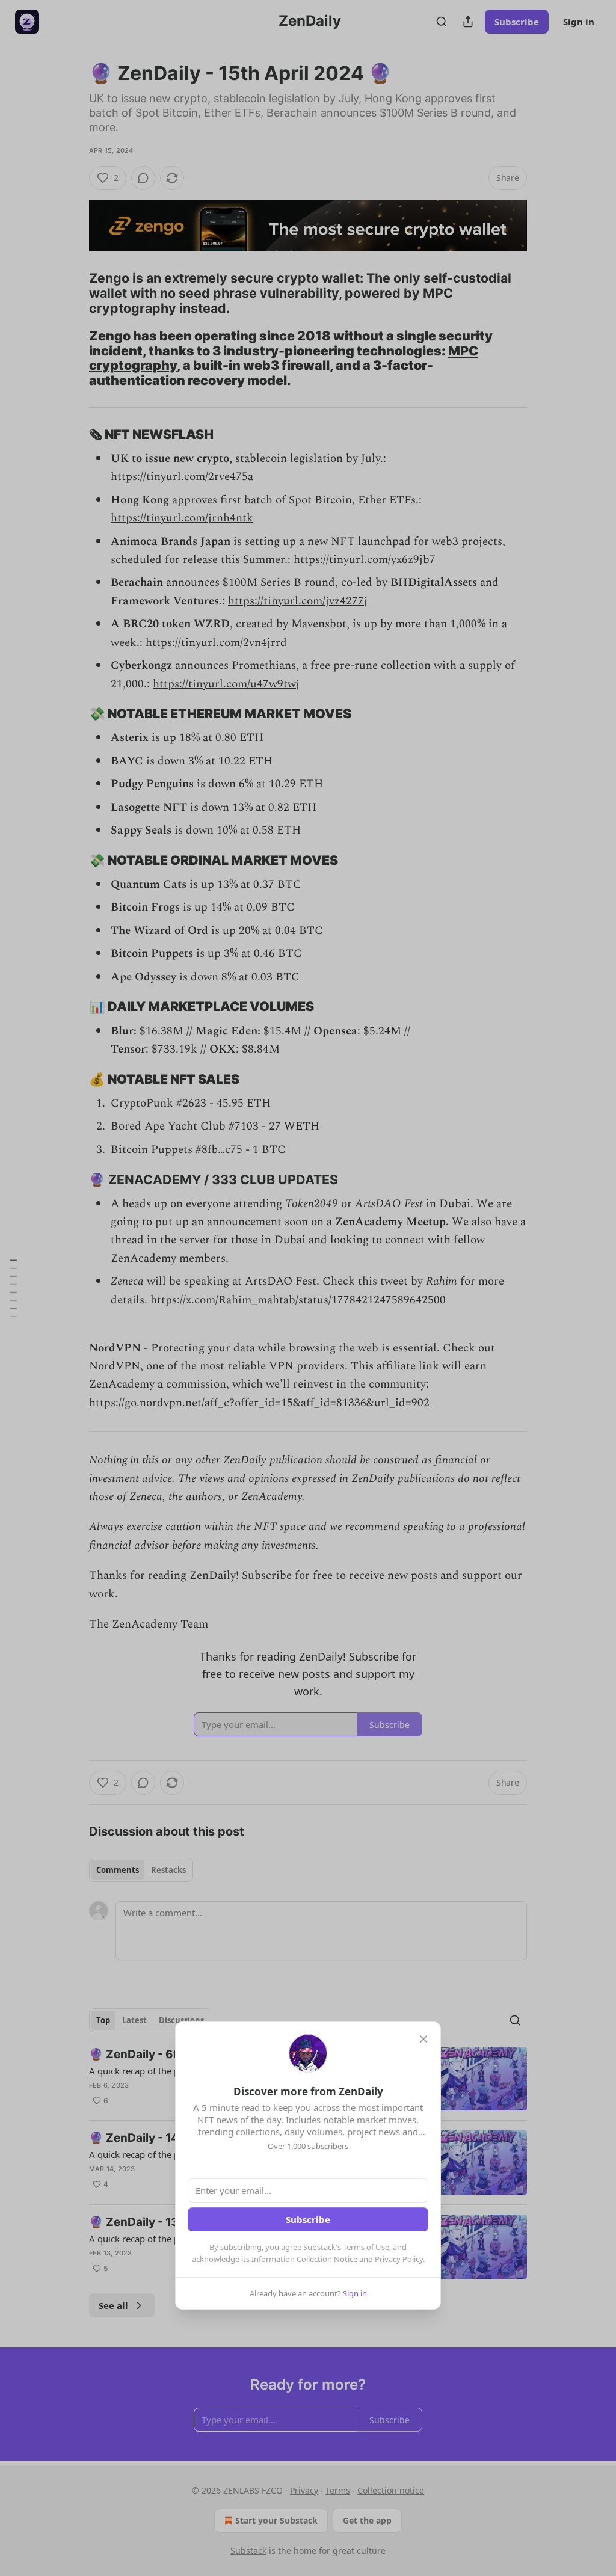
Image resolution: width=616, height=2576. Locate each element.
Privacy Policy (399, 2259)
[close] (423, 2039)
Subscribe (308, 2219)
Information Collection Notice (304, 2259)
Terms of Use (366, 2247)
